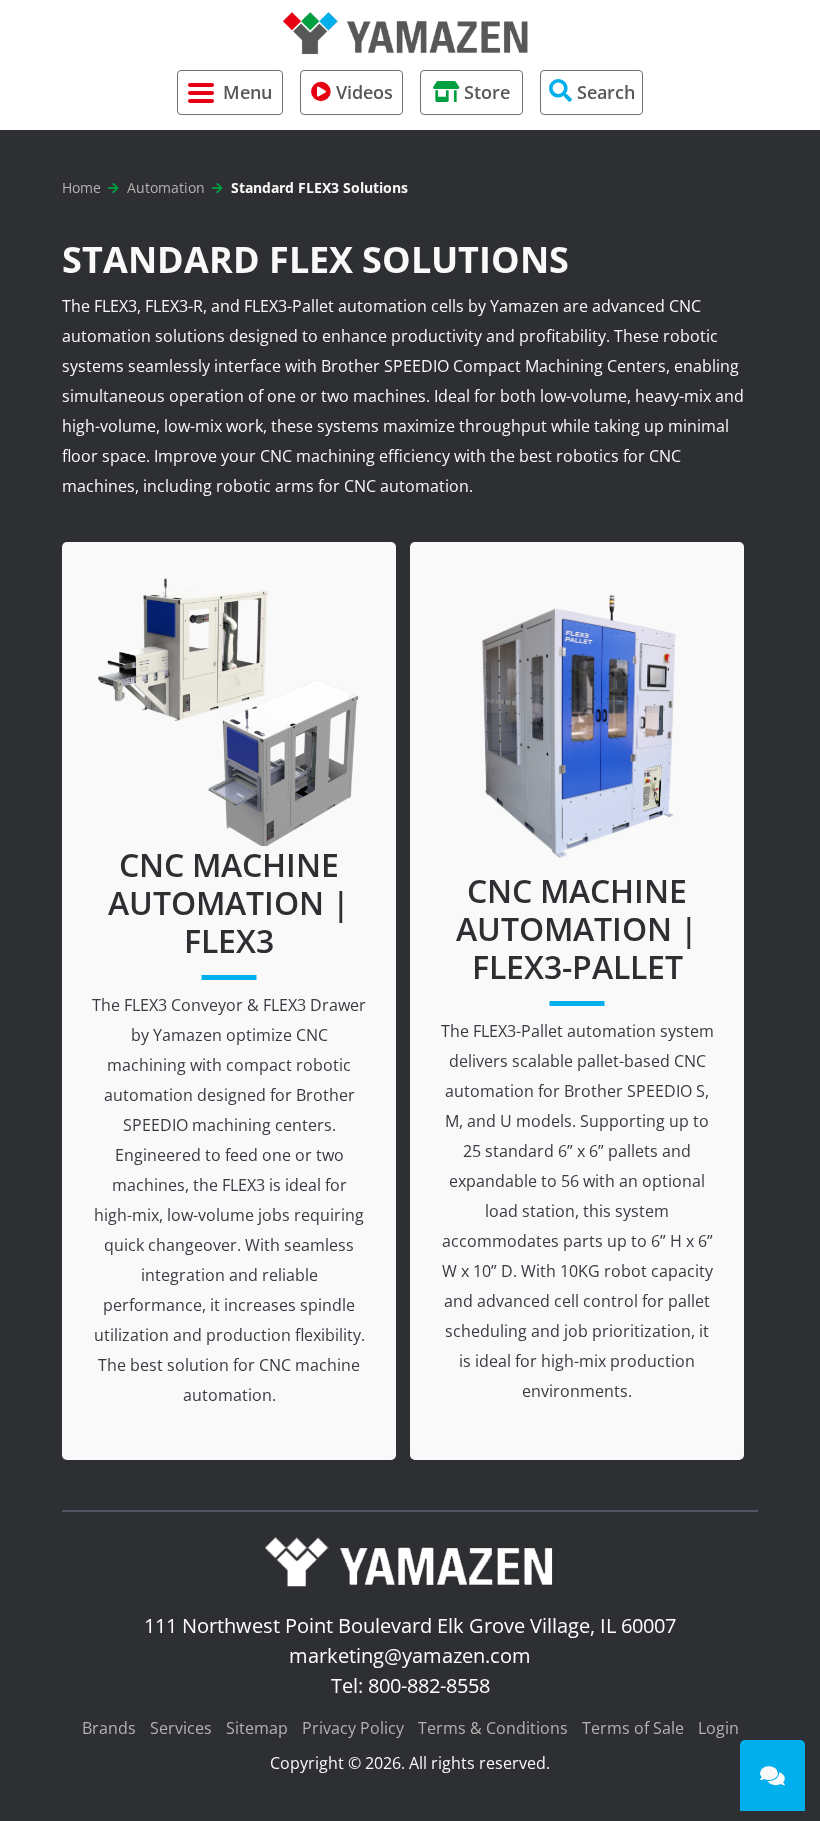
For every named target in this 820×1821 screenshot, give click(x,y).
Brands (109, 1728)
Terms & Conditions (493, 1728)
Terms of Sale (633, 1728)
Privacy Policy (353, 1728)
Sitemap (257, 1728)
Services (181, 1728)
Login (718, 1728)
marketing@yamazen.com (410, 1655)
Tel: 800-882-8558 (410, 1685)
